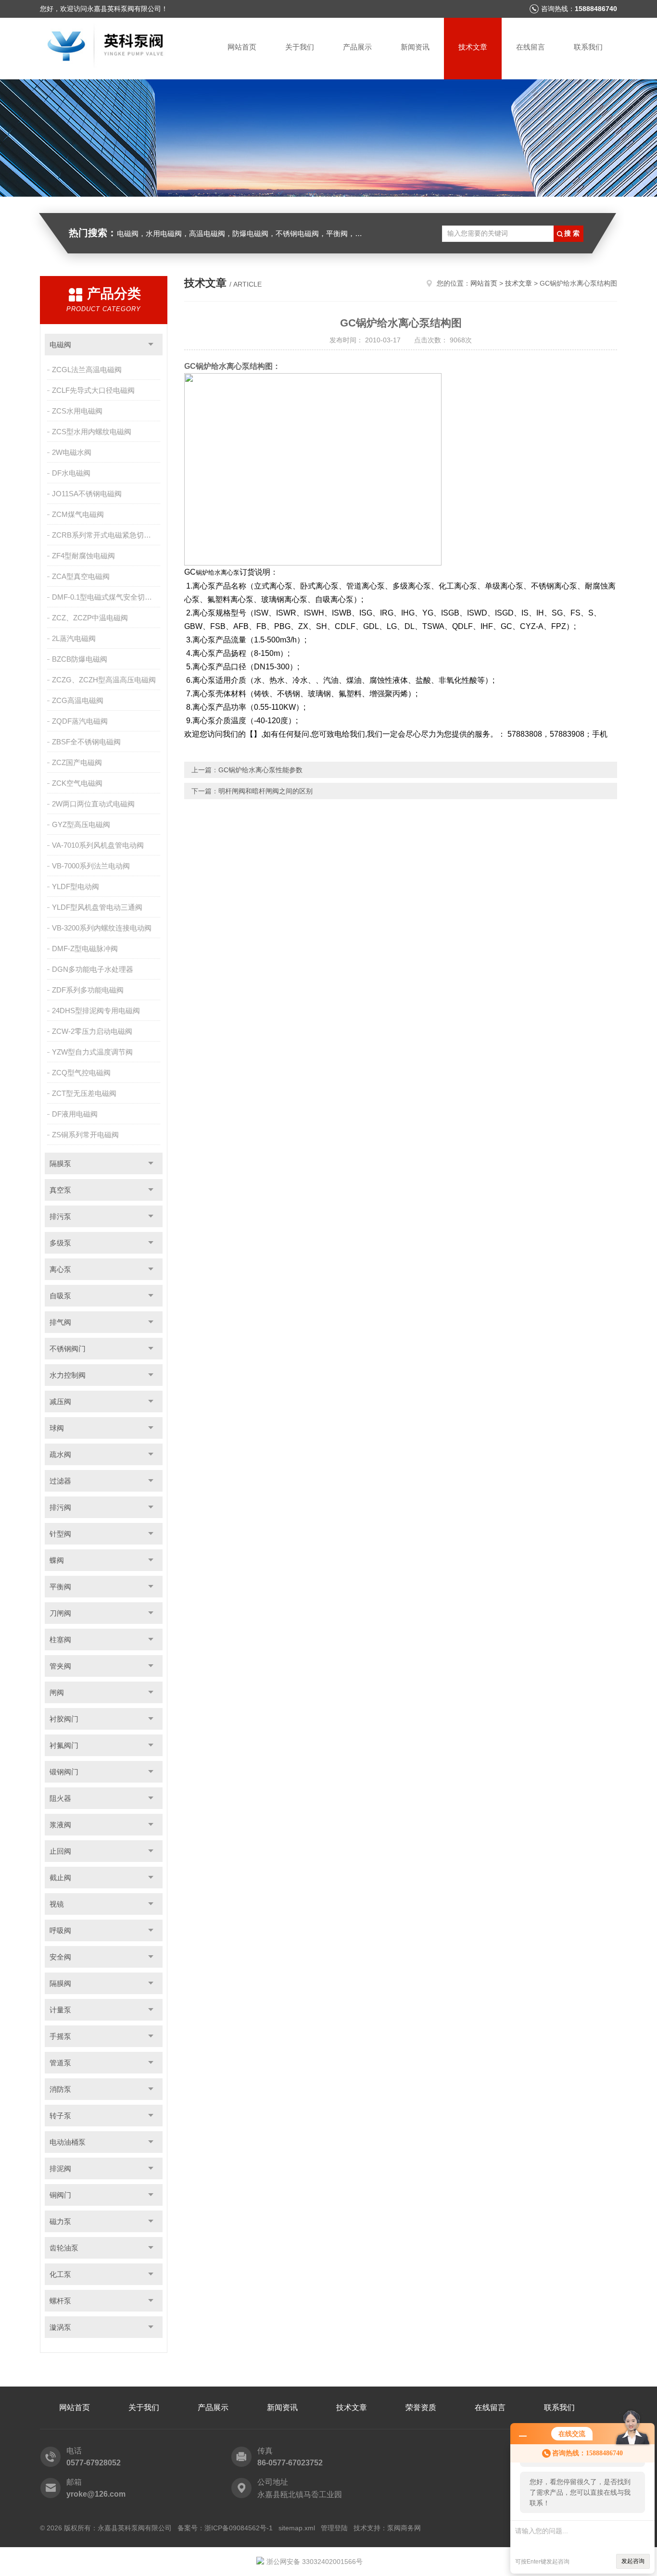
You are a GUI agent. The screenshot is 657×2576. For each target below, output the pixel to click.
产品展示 (357, 47)
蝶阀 (57, 1560)
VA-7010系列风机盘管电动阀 (98, 845)
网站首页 (242, 47)
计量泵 (60, 2010)
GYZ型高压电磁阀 (81, 824)
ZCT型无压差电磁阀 (84, 1093)
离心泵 (60, 1269)
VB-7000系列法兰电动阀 (91, 866)
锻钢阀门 (64, 1772)
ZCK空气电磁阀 (77, 783)
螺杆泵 (60, 2301)
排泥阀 (60, 2168)
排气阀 (60, 1322)
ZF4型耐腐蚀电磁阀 (83, 556)
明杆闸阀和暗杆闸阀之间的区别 (265, 791)
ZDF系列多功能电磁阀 (88, 990)
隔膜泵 (60, 1163)
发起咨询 (633, 2561)
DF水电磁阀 (71, 473)
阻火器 (60, 1798)
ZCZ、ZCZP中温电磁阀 (90, 618)
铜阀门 (60, 2195)
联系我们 (588, 47)
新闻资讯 (415, 47)
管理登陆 (334, 2528)
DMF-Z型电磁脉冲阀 (85, 949)
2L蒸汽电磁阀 (74, 638)
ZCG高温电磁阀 (78, 700)
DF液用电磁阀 (75, 1114)
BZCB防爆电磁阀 (80, 659)
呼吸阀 (60, 1930)
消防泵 (60, 2089)
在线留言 (531, 47)
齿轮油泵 (64, 2248)
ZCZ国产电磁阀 (77, 762)
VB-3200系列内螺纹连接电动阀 (102, 928)
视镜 (57, 1904)
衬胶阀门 (64, 1719)
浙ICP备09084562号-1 (239, 2528)
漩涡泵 (60, 2327)
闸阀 (57, 1692)
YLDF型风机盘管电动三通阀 (97, 907)
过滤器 (60, 1481)
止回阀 (60, 1851)
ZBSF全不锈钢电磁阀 (86, 742)
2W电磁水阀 (72, 452)
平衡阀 (60, 1587)
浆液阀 (60, 1825)
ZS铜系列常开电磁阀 (85, 1135)
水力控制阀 (68, 1375)
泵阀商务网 (404, 2528)
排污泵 (60, 1216)
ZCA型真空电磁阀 (81, 576)
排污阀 (60, 1507)
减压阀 (60, 1401)
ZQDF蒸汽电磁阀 (80, 721)
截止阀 (60, 1878)
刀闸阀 (60, 1613)
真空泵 (60, 1190)
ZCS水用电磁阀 (77, 411)
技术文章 (473, 47)
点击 (151, 345)
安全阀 (60, 1957)
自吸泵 (60, 1296)
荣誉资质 (421, 2407)
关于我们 (300, 47)
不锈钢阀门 (68, 1349)
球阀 (57, 1428)
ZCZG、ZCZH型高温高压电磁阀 (104, 680)
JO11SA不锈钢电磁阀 (87, 494)
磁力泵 (60, 2221)
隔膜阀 (60, 1983)
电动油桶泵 (68, 2142)
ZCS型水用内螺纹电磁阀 (92, 432)
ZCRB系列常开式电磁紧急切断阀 (105, 535)
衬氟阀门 (64, 1745)
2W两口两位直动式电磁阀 (93, 804)
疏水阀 (60, 1454)
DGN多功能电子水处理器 (93, 969)
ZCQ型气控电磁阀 (81, 1073)
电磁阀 (60, 345)
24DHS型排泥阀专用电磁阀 (96, 1011)
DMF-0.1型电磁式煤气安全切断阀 (106, 597)
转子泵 (60, 2116)
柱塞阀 (60, 1640)
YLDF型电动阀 (76, 886)
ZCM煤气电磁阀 (78, 514)
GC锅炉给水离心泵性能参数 (260, 770)
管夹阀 (60, 1666)
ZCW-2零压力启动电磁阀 (92, 1031)
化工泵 (60, 2274)
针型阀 (60, 1534)
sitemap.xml (297, 2528)
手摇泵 (60, 2036)
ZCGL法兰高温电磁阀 (87, 370)
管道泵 (60, 2063)
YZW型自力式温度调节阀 (92, 1052)
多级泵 (60, 1243)
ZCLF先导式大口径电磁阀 (93, 390)
